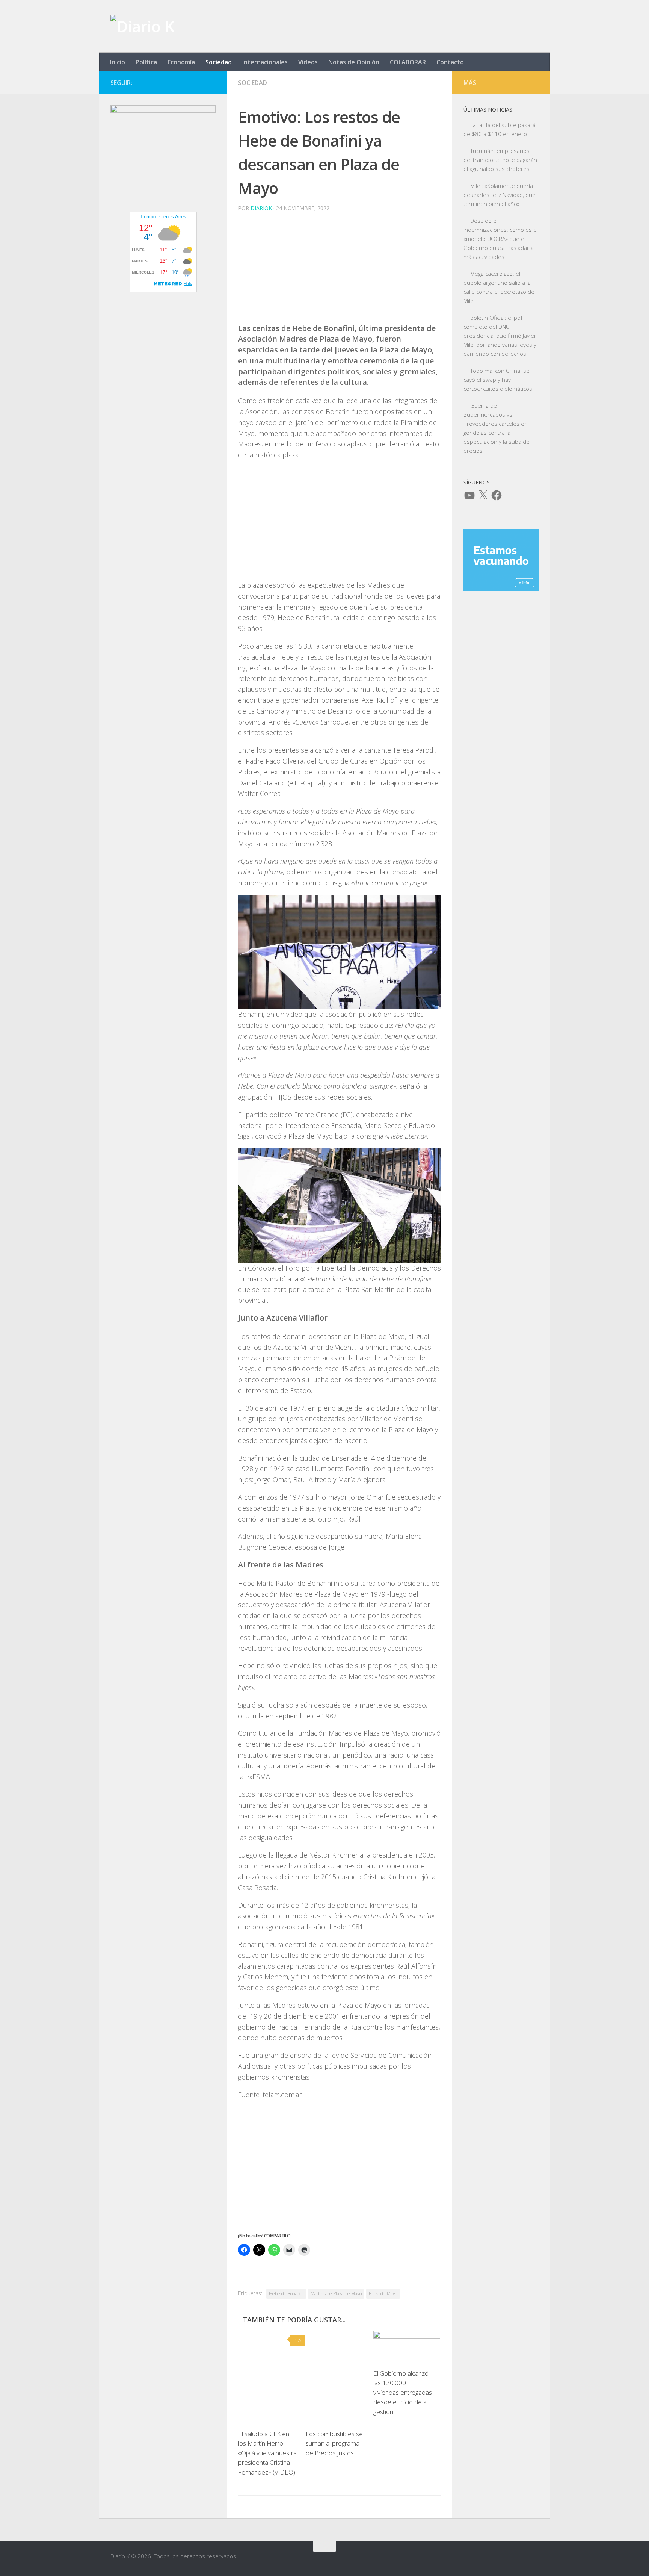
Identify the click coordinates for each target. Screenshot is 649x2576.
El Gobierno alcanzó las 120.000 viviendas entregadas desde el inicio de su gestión (403, 2392)
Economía (181, 62)
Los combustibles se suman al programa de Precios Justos (334, 2443)
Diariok (261, 208)
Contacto (450, 62)
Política (146, 62)
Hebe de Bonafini (286, 2294)
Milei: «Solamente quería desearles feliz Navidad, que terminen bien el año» (500, 195)
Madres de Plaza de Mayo (336, 2294)
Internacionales (265, 62)
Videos (308, 62)
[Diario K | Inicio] (142, 26)
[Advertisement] (340, 271)
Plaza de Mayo (383, 2294)
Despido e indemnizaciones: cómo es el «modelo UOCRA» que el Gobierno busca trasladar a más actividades (501, 239)
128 (299, 2340)
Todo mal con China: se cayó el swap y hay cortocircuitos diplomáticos (498, 380)
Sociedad (219, 62)
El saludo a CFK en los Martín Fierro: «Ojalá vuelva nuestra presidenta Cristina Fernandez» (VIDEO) (267, 2453)
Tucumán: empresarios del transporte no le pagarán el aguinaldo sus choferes (500, 160)
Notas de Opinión (354, 62)
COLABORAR (408, 62)
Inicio (118, 62)
